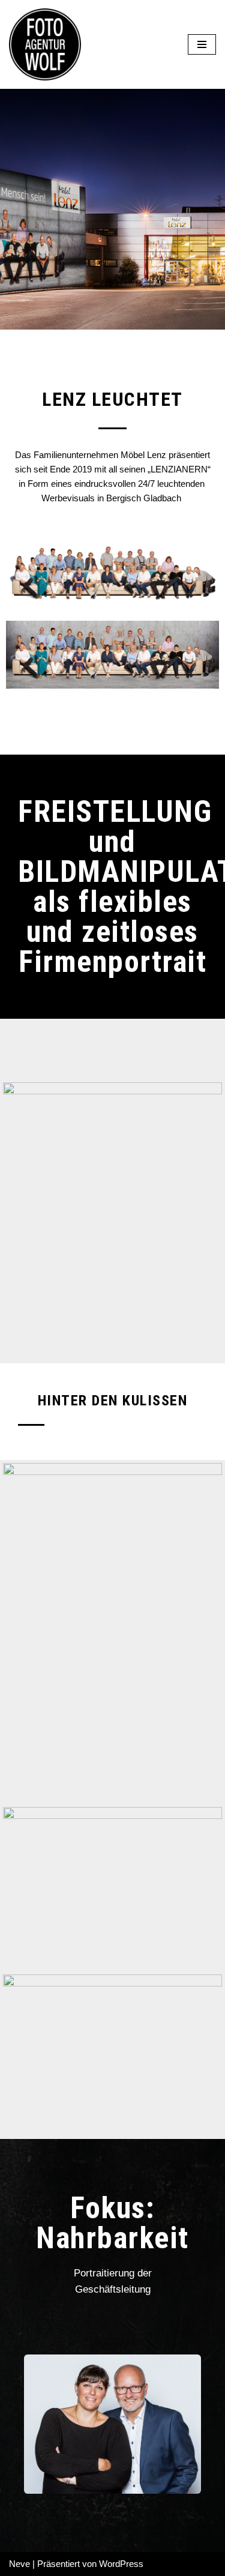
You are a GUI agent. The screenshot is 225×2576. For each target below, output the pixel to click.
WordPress (121, 2564)
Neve (19, 2564)
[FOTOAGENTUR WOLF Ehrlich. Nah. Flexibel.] (45, 44)
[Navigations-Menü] (202, 44)
